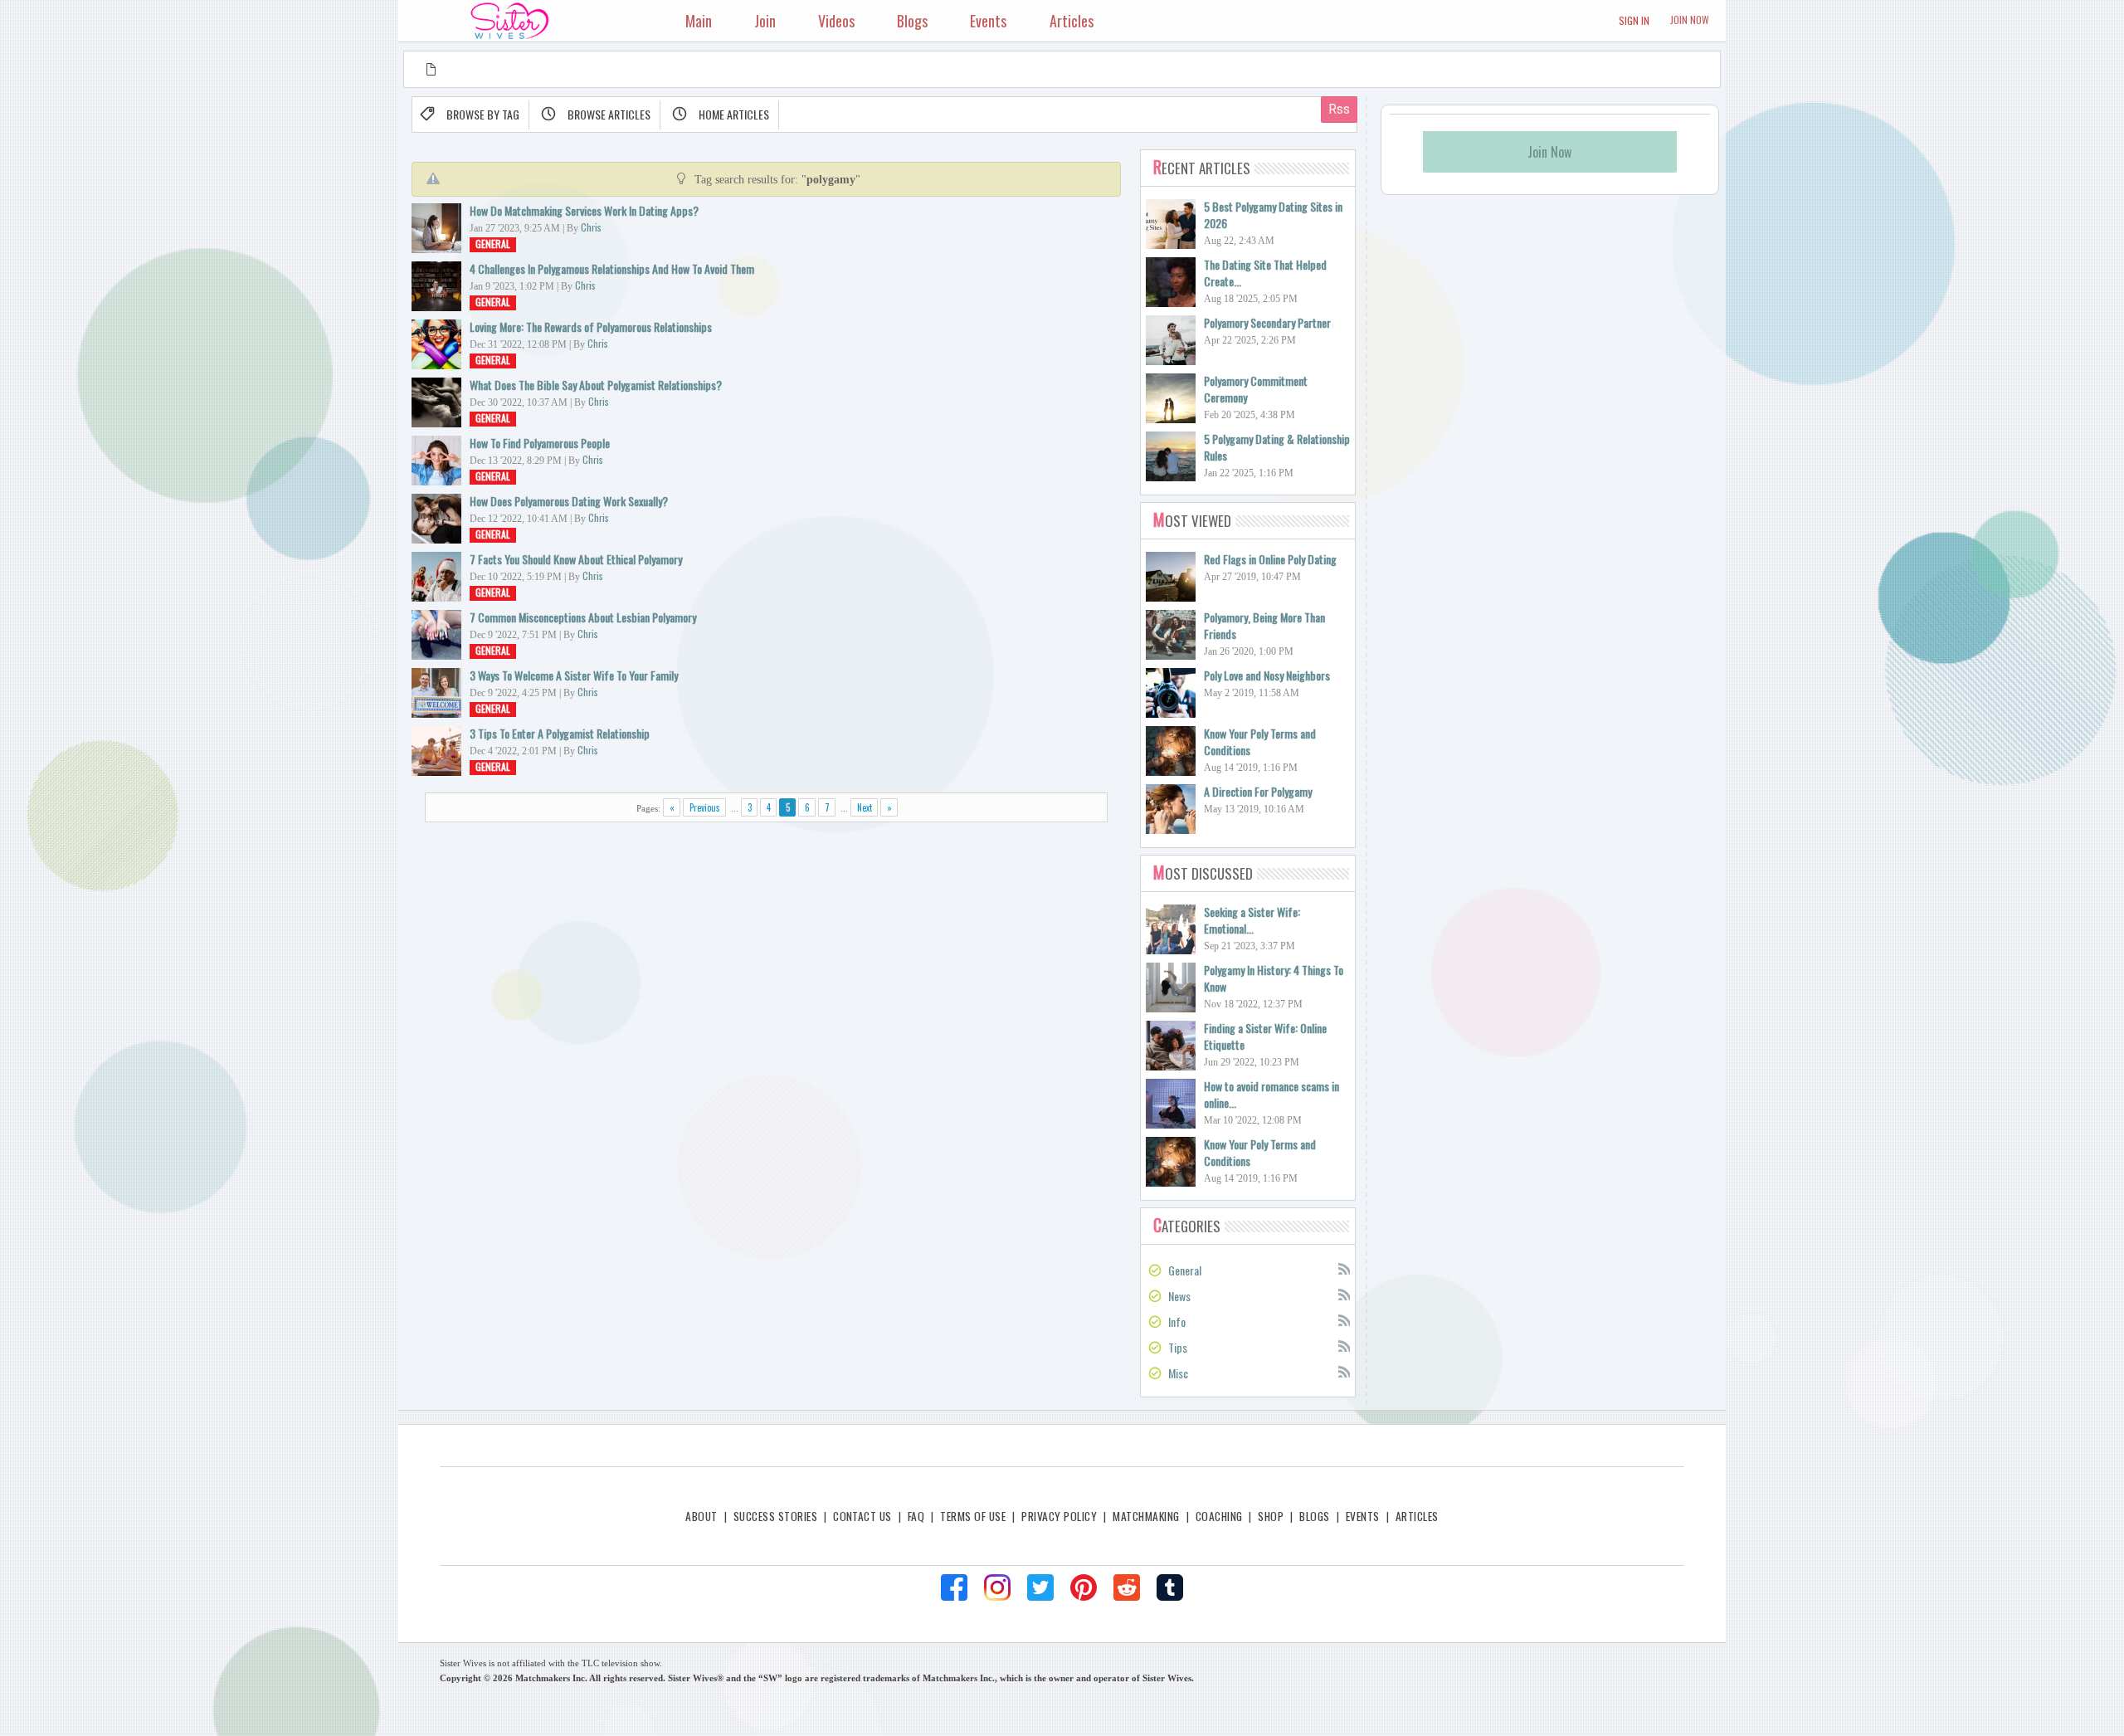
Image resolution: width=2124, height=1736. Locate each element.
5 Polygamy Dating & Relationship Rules (1277, 447)
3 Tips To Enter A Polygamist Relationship (560, 733)
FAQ (916, 1516)
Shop (1271, 1516)
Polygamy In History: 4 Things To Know (1274, 978)
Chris (591, 227)
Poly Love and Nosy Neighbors (1267, 675)
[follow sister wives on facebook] (954, 1587)
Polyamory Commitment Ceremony (1256, 389)
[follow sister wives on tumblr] (1170, 1587)
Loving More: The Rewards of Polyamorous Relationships (591, 327)
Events (1363, 1516)
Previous (705, 807)
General (493, 244)
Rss (1343, 1268)
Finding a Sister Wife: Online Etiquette (1265, 1036)
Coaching (1219, 1516)
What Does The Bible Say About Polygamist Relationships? (596, 385)
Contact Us (862, 1516)
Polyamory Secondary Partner (1267, 322)
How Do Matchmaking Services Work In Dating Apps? (584, 210)
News (1179, 1296)
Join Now (1690, 20)
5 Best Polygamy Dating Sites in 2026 (1273, 215)
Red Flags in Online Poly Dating (1270, 559)
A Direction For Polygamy (1258, 791)
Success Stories (775, 1516)
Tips (1178, 1347)
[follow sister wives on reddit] (1127, 1587)
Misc (1178, 1373)
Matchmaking (1146, 1516)
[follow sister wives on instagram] (997, 1587)
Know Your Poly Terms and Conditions (1260, 741)
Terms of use (973, 1516)
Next (865, 807)
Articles (1417, 1516)
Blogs (1314, 1516)
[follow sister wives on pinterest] (1084, 1587)
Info (1177, 1322)
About (701, 1516)
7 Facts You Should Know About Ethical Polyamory (576, 559)
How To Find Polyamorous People (540, 443)
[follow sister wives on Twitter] (1040, 1587)
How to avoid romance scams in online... (1271, 1094)
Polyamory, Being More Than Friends (1264, 625)
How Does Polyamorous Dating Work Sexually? (569, 501)
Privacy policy (1059, 1516)
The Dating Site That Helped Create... (1265, 273)
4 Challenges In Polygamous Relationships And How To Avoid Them (612, 268)
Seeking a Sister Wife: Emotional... (1252, 920)
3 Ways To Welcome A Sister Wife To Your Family (574, 675)
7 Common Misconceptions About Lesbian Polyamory (583, 617)
